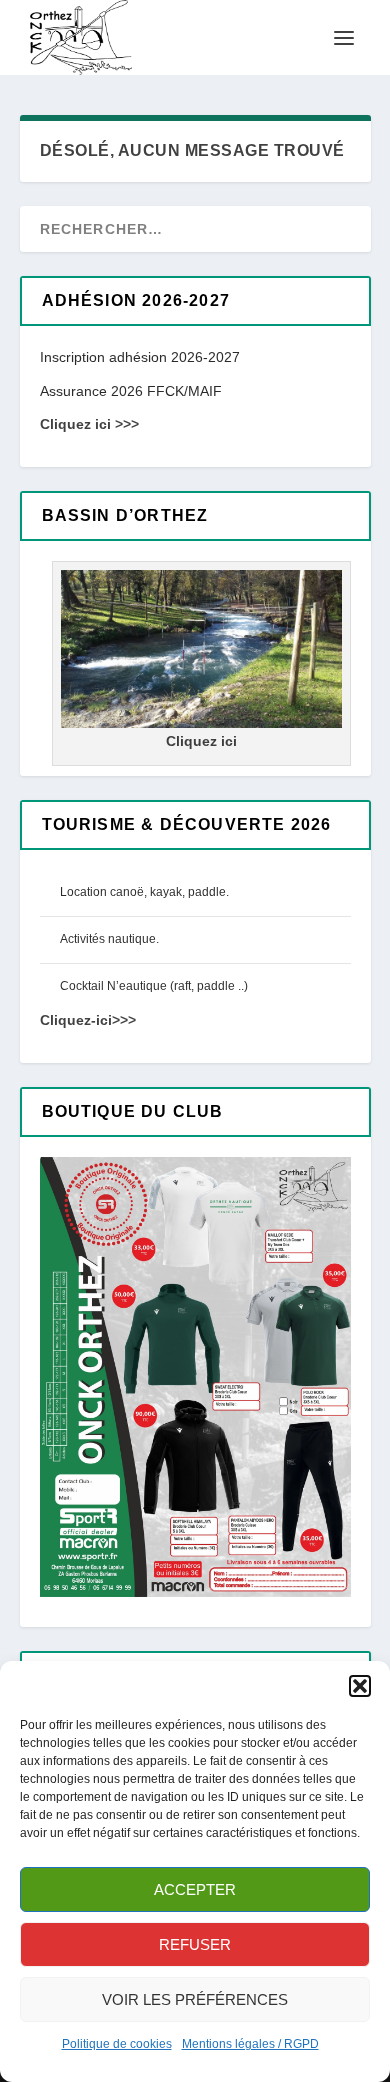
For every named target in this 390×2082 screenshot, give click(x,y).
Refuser (195, 1944)
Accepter (195, 1889)
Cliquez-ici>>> (88, 1020)
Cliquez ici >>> (89, 424)
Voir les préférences (195, 1999)
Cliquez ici (201, 741)
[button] (360, 1686)
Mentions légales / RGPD (250, 2044)
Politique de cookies (117, 2044)
